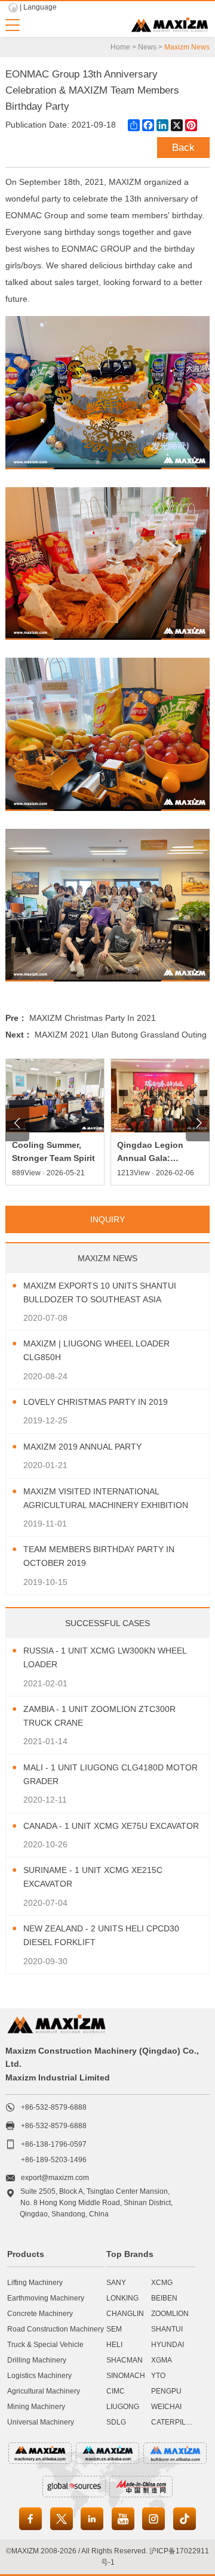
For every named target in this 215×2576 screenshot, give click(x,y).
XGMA (162, 2360)
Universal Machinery (41, 2422)
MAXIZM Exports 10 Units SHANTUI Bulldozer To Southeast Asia (100, 1292)
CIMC (116, 2391)
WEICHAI (166, 2407)
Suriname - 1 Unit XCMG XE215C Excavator (93, 1877)
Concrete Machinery (40, 2314)
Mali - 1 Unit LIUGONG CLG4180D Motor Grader (110, 1774)
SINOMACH (126, 2376)
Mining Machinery (36, 2407)
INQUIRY (107, 1219)
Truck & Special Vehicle (45, 2345)
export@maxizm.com (55, 2178)
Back (183, 148)
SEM (114, 2329)
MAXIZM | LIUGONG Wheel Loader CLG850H (96, 1350)
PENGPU (166, 2391)
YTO (158, 2376)
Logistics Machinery (39, 2376)
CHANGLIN (125, 2314)
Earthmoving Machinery (46, 2298)
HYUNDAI (168, 2345)
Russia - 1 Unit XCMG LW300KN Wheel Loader (105, 1657)
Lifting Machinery (35, 2283)
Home (120, 47)
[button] (17, 1123)
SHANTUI (167, 2329)
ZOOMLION (170, 2314)
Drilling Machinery (37, 2360)
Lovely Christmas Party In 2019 (96, 1402)
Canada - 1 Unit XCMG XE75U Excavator (111, 1826)
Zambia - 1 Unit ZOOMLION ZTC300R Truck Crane (99, 1716)
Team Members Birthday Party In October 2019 (99, 1556)
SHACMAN (125, 2360)
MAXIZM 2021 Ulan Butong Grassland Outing (121, 1035)
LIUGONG (123, 2407)
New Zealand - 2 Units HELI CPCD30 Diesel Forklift (101, 1935)
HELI (114, 2345)
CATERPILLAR (176, 2422)
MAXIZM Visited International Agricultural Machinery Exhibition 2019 (106, 1499)
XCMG (162, 2283)
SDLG (116, 2422)
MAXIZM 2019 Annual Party (82, 1447)
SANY (116, 2283)
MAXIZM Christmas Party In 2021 (93, 1018)
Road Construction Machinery (56, 2329)
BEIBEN (164, 2298)
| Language (38, 7)
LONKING (122, 2298)
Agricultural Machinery (44, 2391)
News (147, 47)
